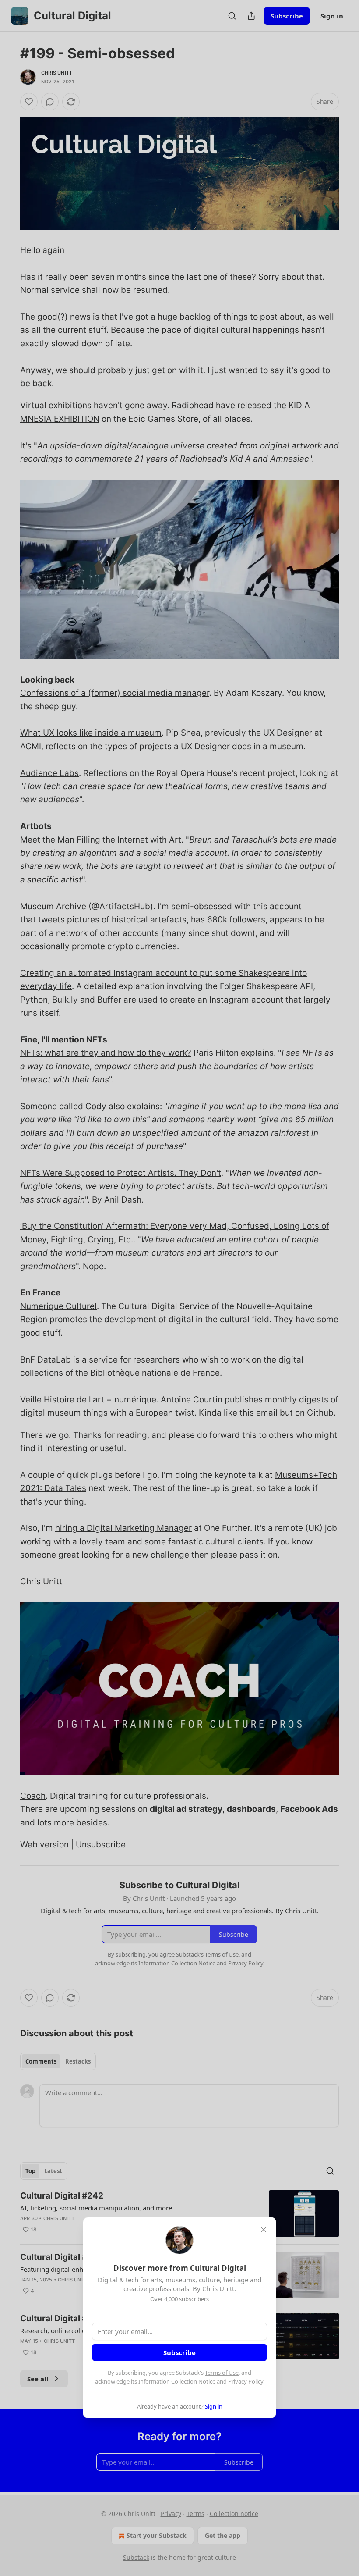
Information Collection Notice (177, 2381)
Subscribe (179, 2352)
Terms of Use (222, 2373)
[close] (264, 2230)
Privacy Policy (246, 2381)
